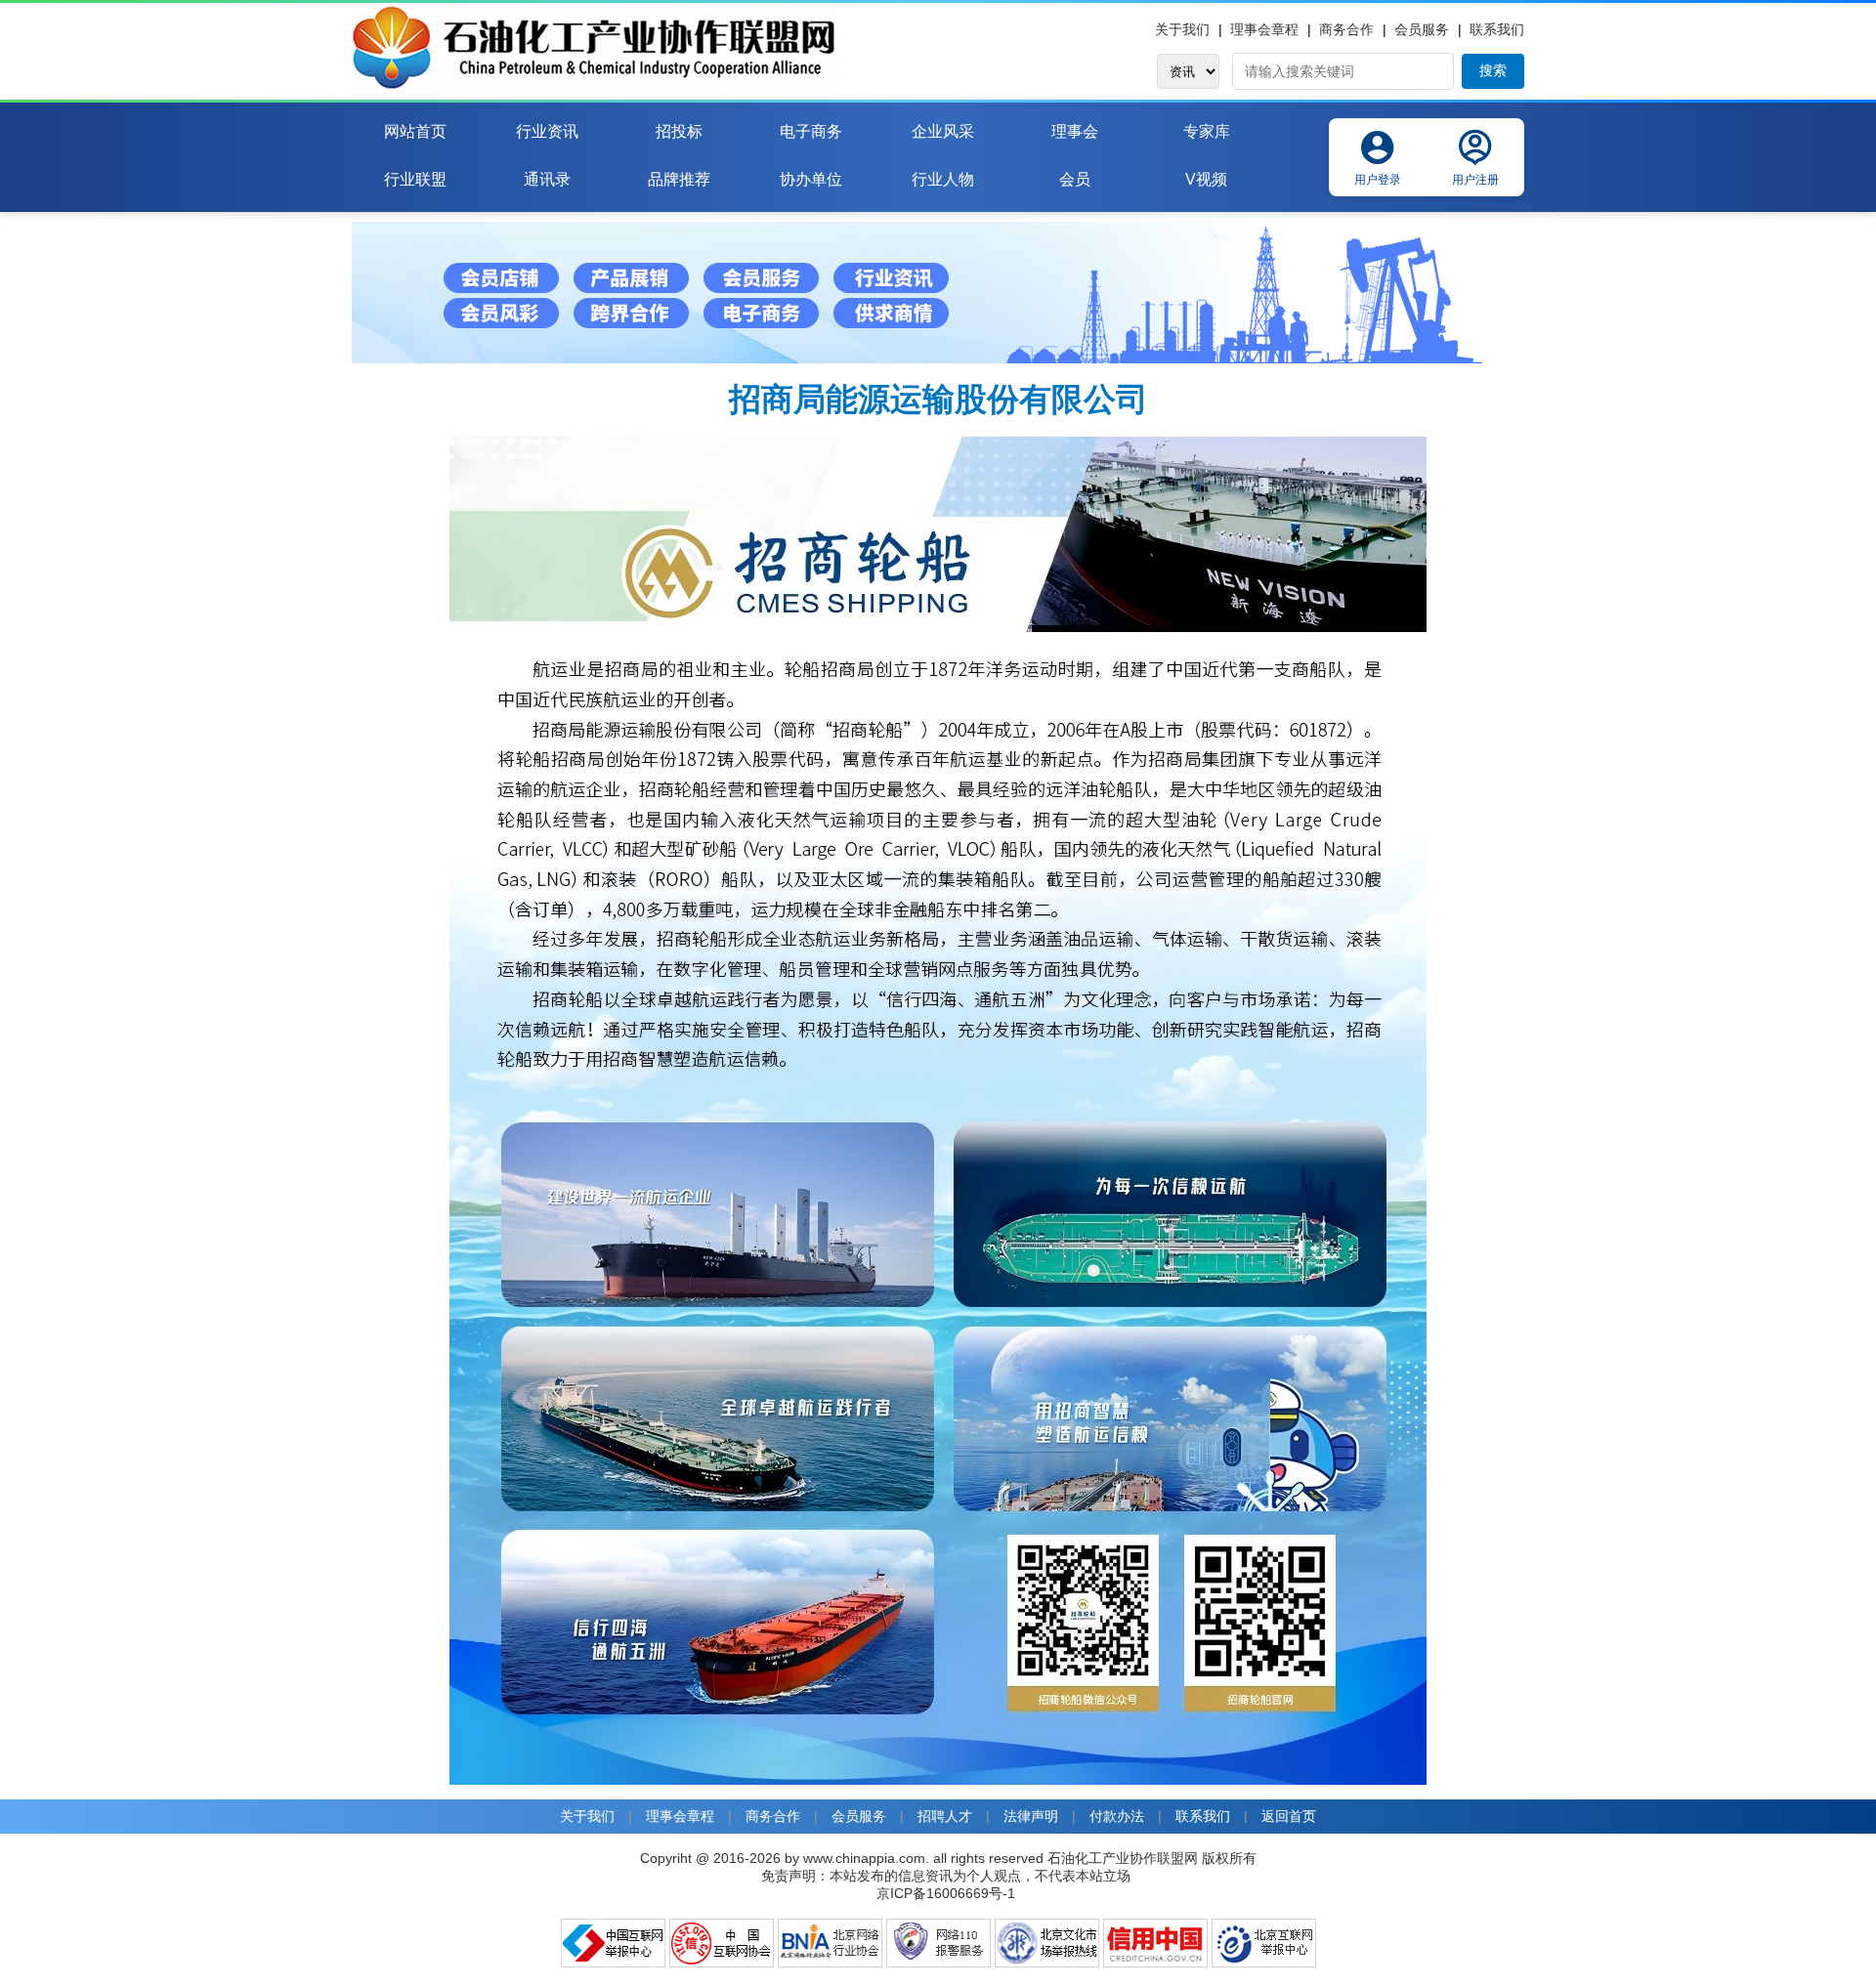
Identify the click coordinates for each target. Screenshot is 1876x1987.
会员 (1075, 179)
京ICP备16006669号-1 (946, 1893)
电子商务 (811, 131)
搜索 (1493, 70)
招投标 (679, 131)
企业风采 (943, 131)
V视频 (1206, 179)
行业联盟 (415, 179)
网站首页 (415, 131)
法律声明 (1031, 1816)
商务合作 (1346, 29)
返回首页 (1289, 1816)
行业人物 (943, 179)
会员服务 (1422, 29)
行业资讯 (547, 131)
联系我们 (1497, 29)
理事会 (1075, 131)
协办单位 (811, 179)
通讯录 (547, 179)
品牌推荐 (679, 179)
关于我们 (1182, 29)
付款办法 (1117, 1816)
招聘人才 (945, 1816)
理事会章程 (1264, 29)
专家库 (1207, 131)
